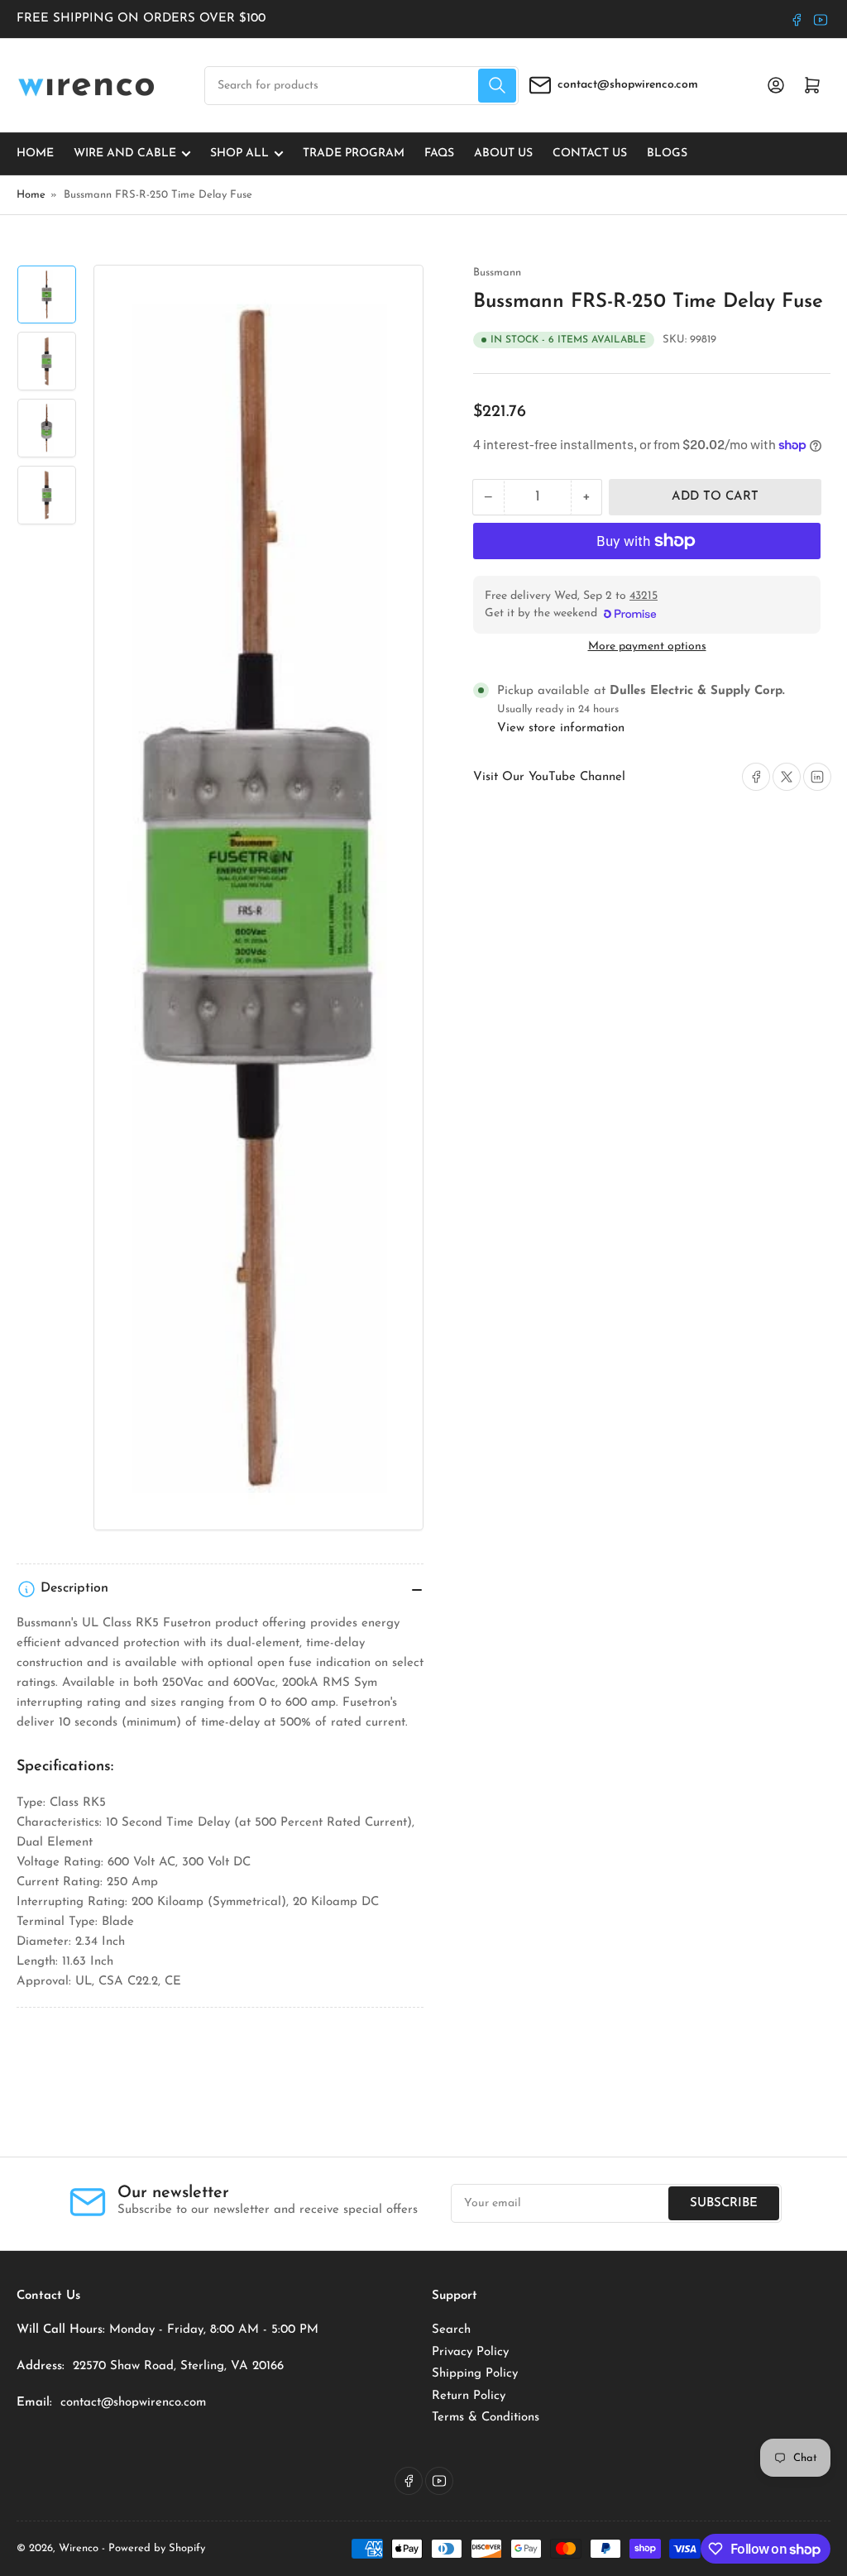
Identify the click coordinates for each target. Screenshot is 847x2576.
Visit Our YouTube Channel (549, 777)
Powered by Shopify (157, 2548)
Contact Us (590, 153)
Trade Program (354, 153)
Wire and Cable (125, 153)
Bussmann (497, 273)
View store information (561, 728)
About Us (503, 153)
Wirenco (79, 2548)
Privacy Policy (470, 2352)
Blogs (667, 153)
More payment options (647, 646)
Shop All (239, 153)
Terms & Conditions (486, 2418)
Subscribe (724, 2203)
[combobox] (361, 86)
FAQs (439, 153)
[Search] (497, 86)
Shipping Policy (475, 2374)
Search (451, 2330)
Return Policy (469, 2396)
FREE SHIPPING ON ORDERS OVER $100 (141, 19)
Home (35, 153)
